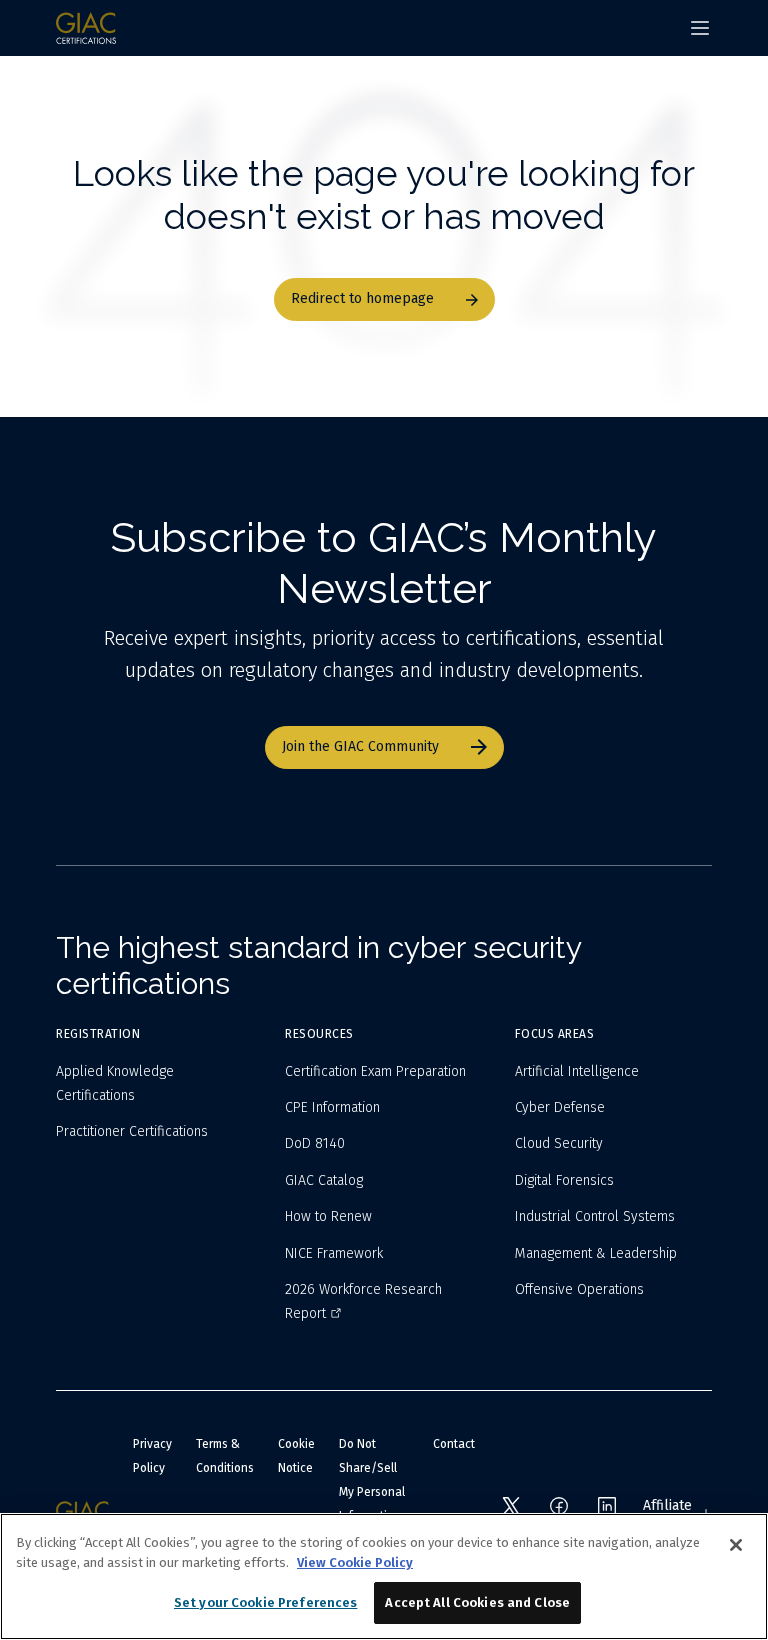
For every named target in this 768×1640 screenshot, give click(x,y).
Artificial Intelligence (577, 1071)
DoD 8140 (315, 1143)
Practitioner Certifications (132, 1131)
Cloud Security (559, 1143)
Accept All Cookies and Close (477, 1602)
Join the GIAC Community (360, 746)
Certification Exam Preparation (375, 1071)
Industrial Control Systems (595, 1216)
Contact (454, 1444)
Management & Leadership (596, 1253)
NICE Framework (334, 1253)
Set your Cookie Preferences (266, 1602)
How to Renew (328, 1216)
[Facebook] (559, 1506)
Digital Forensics (564, 1180)
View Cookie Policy (355, 1562)
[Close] (736, 1545)
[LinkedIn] (607, 1506)
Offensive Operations (579, 1289)
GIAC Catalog (324, 1180)
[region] (384, 1576)
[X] (511, 1506)
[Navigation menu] (700, 28)
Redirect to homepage (362, 298)
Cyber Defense (560, 1107)
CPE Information (332, 1107)
